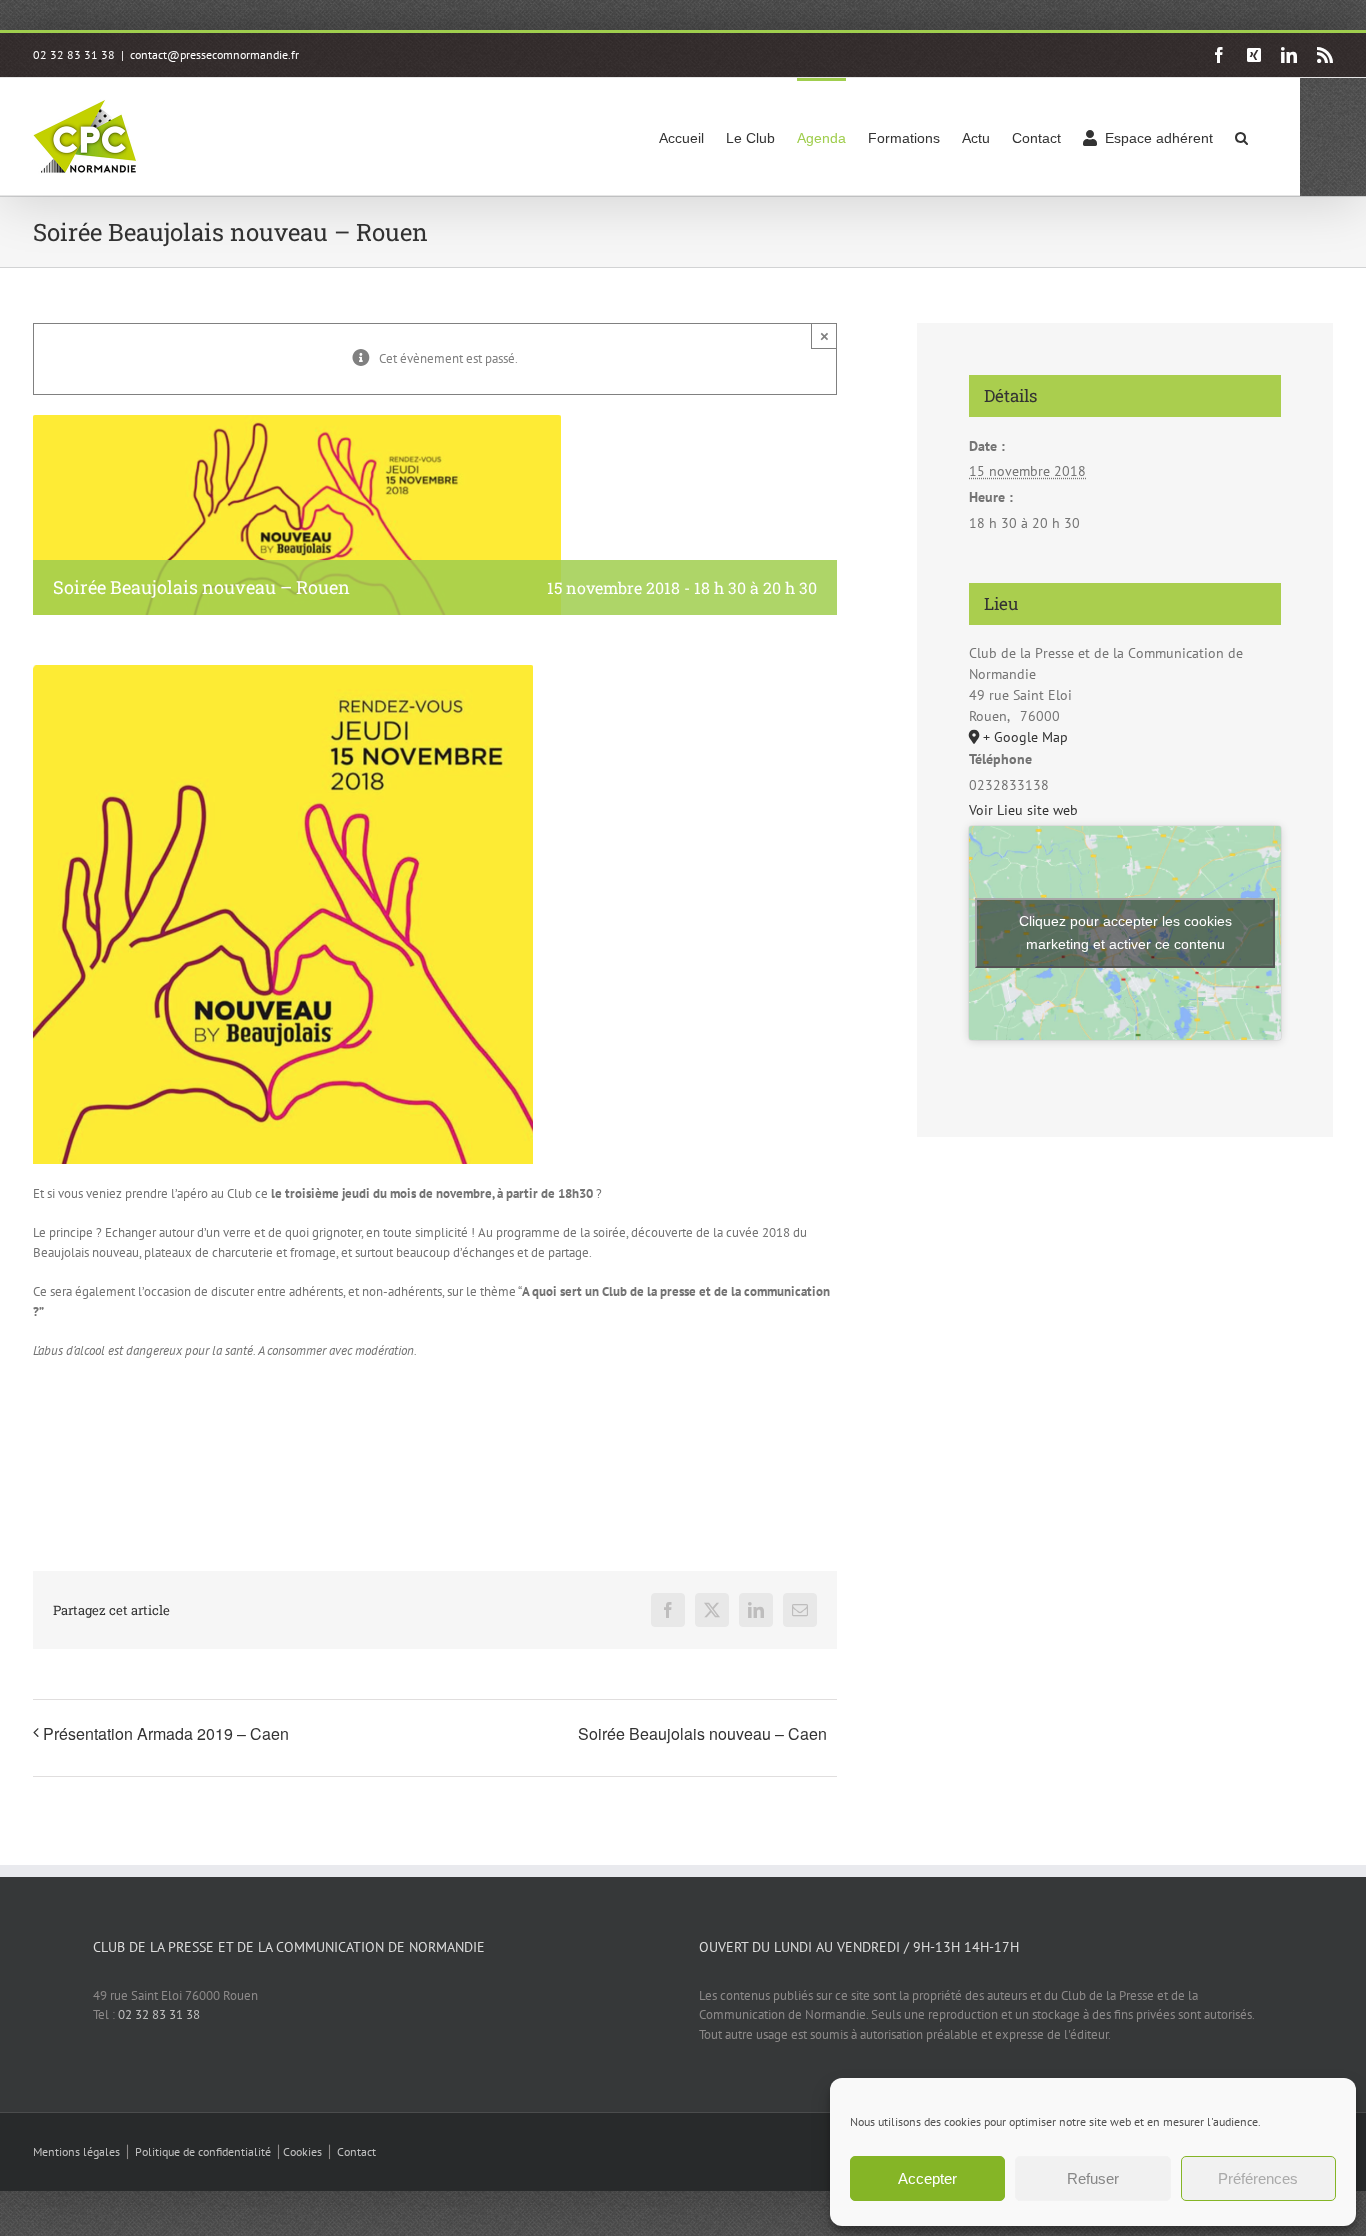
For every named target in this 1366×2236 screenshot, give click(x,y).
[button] (1241, 136)
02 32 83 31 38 (159, 2014)
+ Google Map (1025, 737)
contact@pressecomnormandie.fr (214, 54)
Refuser (1093, 2178)
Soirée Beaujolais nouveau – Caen (702, 1733)
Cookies (302, 2151)
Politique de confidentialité (203, 2151)
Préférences (1258, 2178)
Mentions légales (76, 2151)
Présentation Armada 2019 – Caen (166, 1733)
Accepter (927, 2178)
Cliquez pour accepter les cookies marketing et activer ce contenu (1125, 932)
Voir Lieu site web (1023, 810)
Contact (356, 2151)
